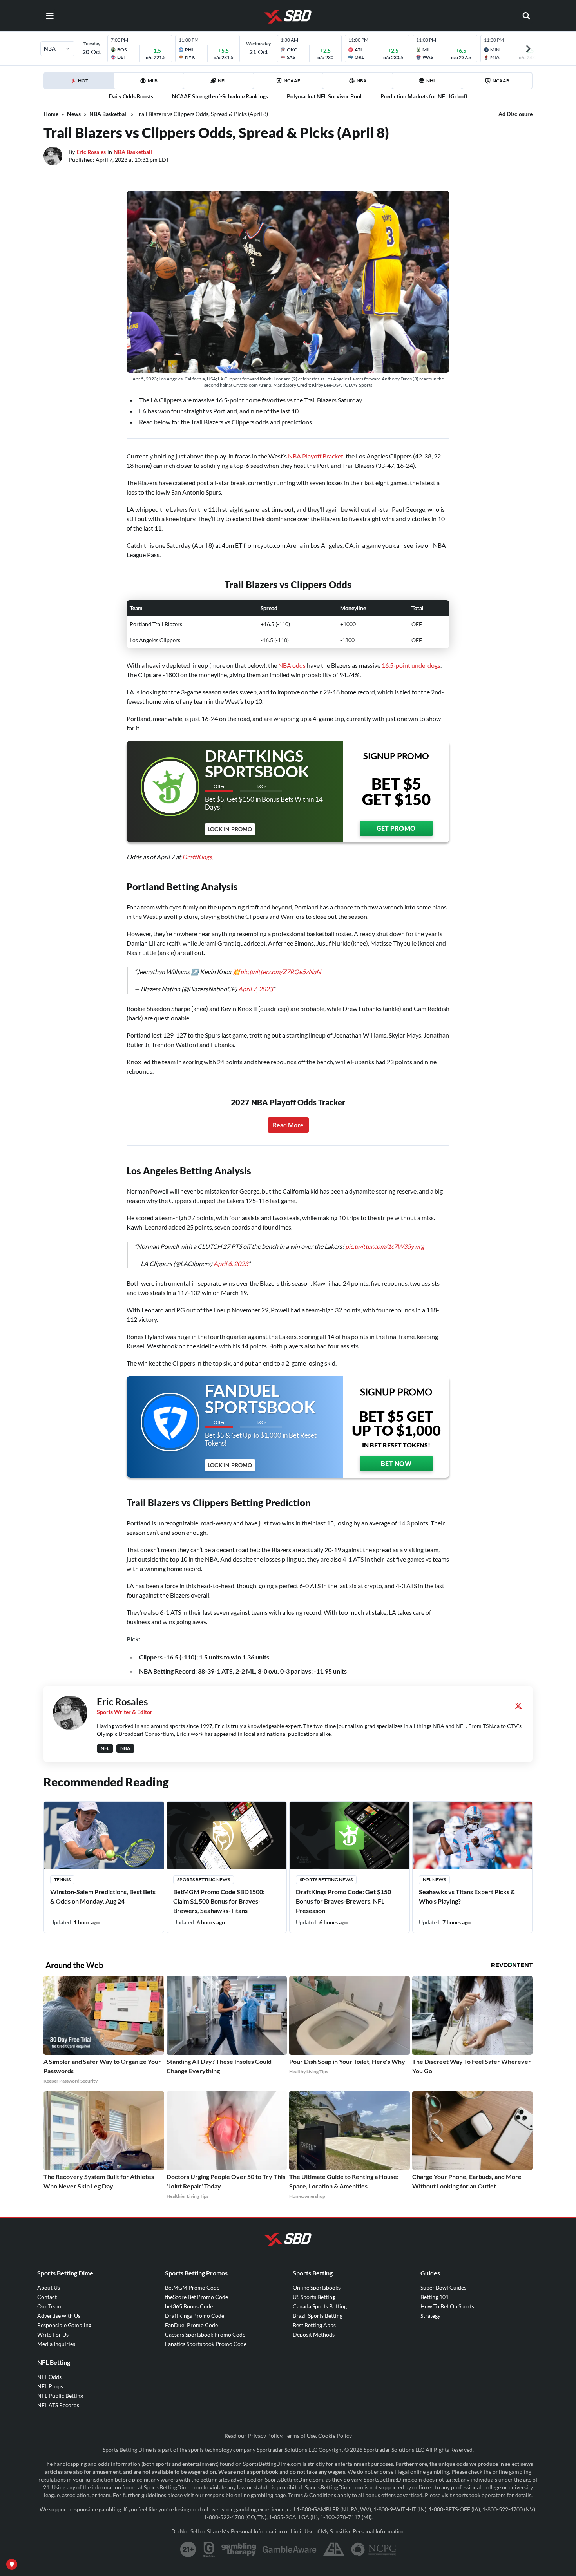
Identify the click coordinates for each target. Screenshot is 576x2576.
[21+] (188, 2549)
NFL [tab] (222, 81)
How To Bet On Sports (447, 2306)
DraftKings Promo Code (195, 2316)
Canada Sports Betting (320, 2306)
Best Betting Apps (314, 2325)
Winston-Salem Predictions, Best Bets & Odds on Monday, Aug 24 (103, 1896)
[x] (518, 1706)
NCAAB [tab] (501, 81)
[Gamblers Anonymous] (334, 2549)
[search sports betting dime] (526, 16)
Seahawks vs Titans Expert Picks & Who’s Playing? (467, 1896)
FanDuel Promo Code (191, 2325)
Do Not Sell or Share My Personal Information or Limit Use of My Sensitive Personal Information (288, 2531)
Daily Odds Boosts (131, 96)
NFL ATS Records (58, 2405)
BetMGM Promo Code (192, 2287)
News (74, 114)
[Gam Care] (209, 2549)
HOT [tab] (96, 83)
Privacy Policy (265, 2436)
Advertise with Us (59, 2316)
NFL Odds (49, 2377)
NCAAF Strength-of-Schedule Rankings (220, 96)
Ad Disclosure (515, 114)
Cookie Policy (335, 2436)
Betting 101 (435, 2297)
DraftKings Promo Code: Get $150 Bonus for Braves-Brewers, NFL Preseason (343, 1901)
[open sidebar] (50, 16)
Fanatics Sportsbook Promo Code (206, 2344)
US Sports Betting (314, 2297)
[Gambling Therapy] (239, 2549)
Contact (47, 2297)
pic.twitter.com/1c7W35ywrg (385, 1246)
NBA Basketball (109, 114)
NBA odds (292, 665)
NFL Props (50, 2386)
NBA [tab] (362, 81)
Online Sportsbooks (317, 2287)
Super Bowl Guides (443, 2287)
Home (51, 114)
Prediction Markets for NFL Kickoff (424, 96)
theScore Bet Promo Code (197, 2297)
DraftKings (197, 857)
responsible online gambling (239, 2495)
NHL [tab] (431, 81)
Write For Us (53, 2334)
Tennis (62, 1879)
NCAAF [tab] (292, 81)
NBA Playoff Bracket (316, 456)
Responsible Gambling (64, 2325)
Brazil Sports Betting (318, 2316)
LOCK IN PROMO (230, 829)
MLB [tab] (153, 81)
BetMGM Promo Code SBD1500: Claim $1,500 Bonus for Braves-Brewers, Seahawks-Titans (219, 1901)
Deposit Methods (314, 2334)
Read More (288, 1125)
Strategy (430, 2316)
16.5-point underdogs (411, 665)
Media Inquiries (56, 2344)
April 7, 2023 (255, 989)
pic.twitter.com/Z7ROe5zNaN (281, 972)
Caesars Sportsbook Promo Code (205, 2334)
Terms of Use (300, 2436)
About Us (49, 2287)
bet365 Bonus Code (189, 2306)
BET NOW (396, 1463)
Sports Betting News (204, 1879)
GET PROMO (396, 828)
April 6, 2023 (231, 1264)
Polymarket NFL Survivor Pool (324, 96)
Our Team (49, 2306)
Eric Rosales (91, 152)
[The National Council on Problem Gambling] (374, 2549)
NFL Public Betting (60, 2396)
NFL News (434, 1879)
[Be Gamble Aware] (290, 2549)
